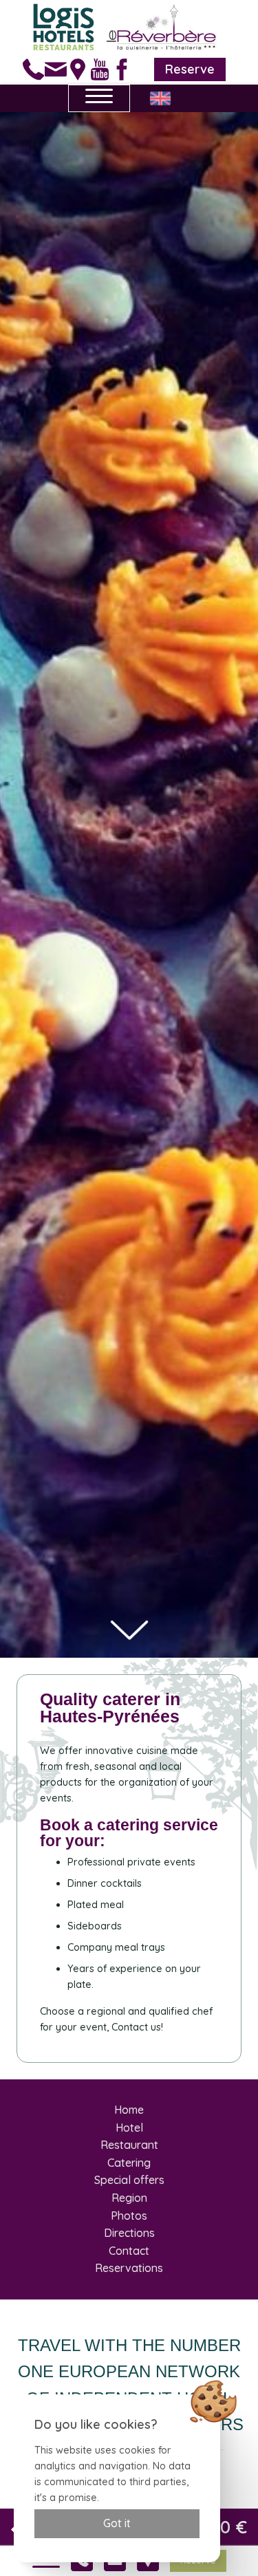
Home (129, 2110)
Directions (129, 2233)
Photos (129, 2216)
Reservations (129, 2268)
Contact (129, 2251)
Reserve (190, 69)
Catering (129, 2163)
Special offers (129, 2180)
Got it (117, 2523)
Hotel (129, 2128)
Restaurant (129, 2145)
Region (129, 2198)
